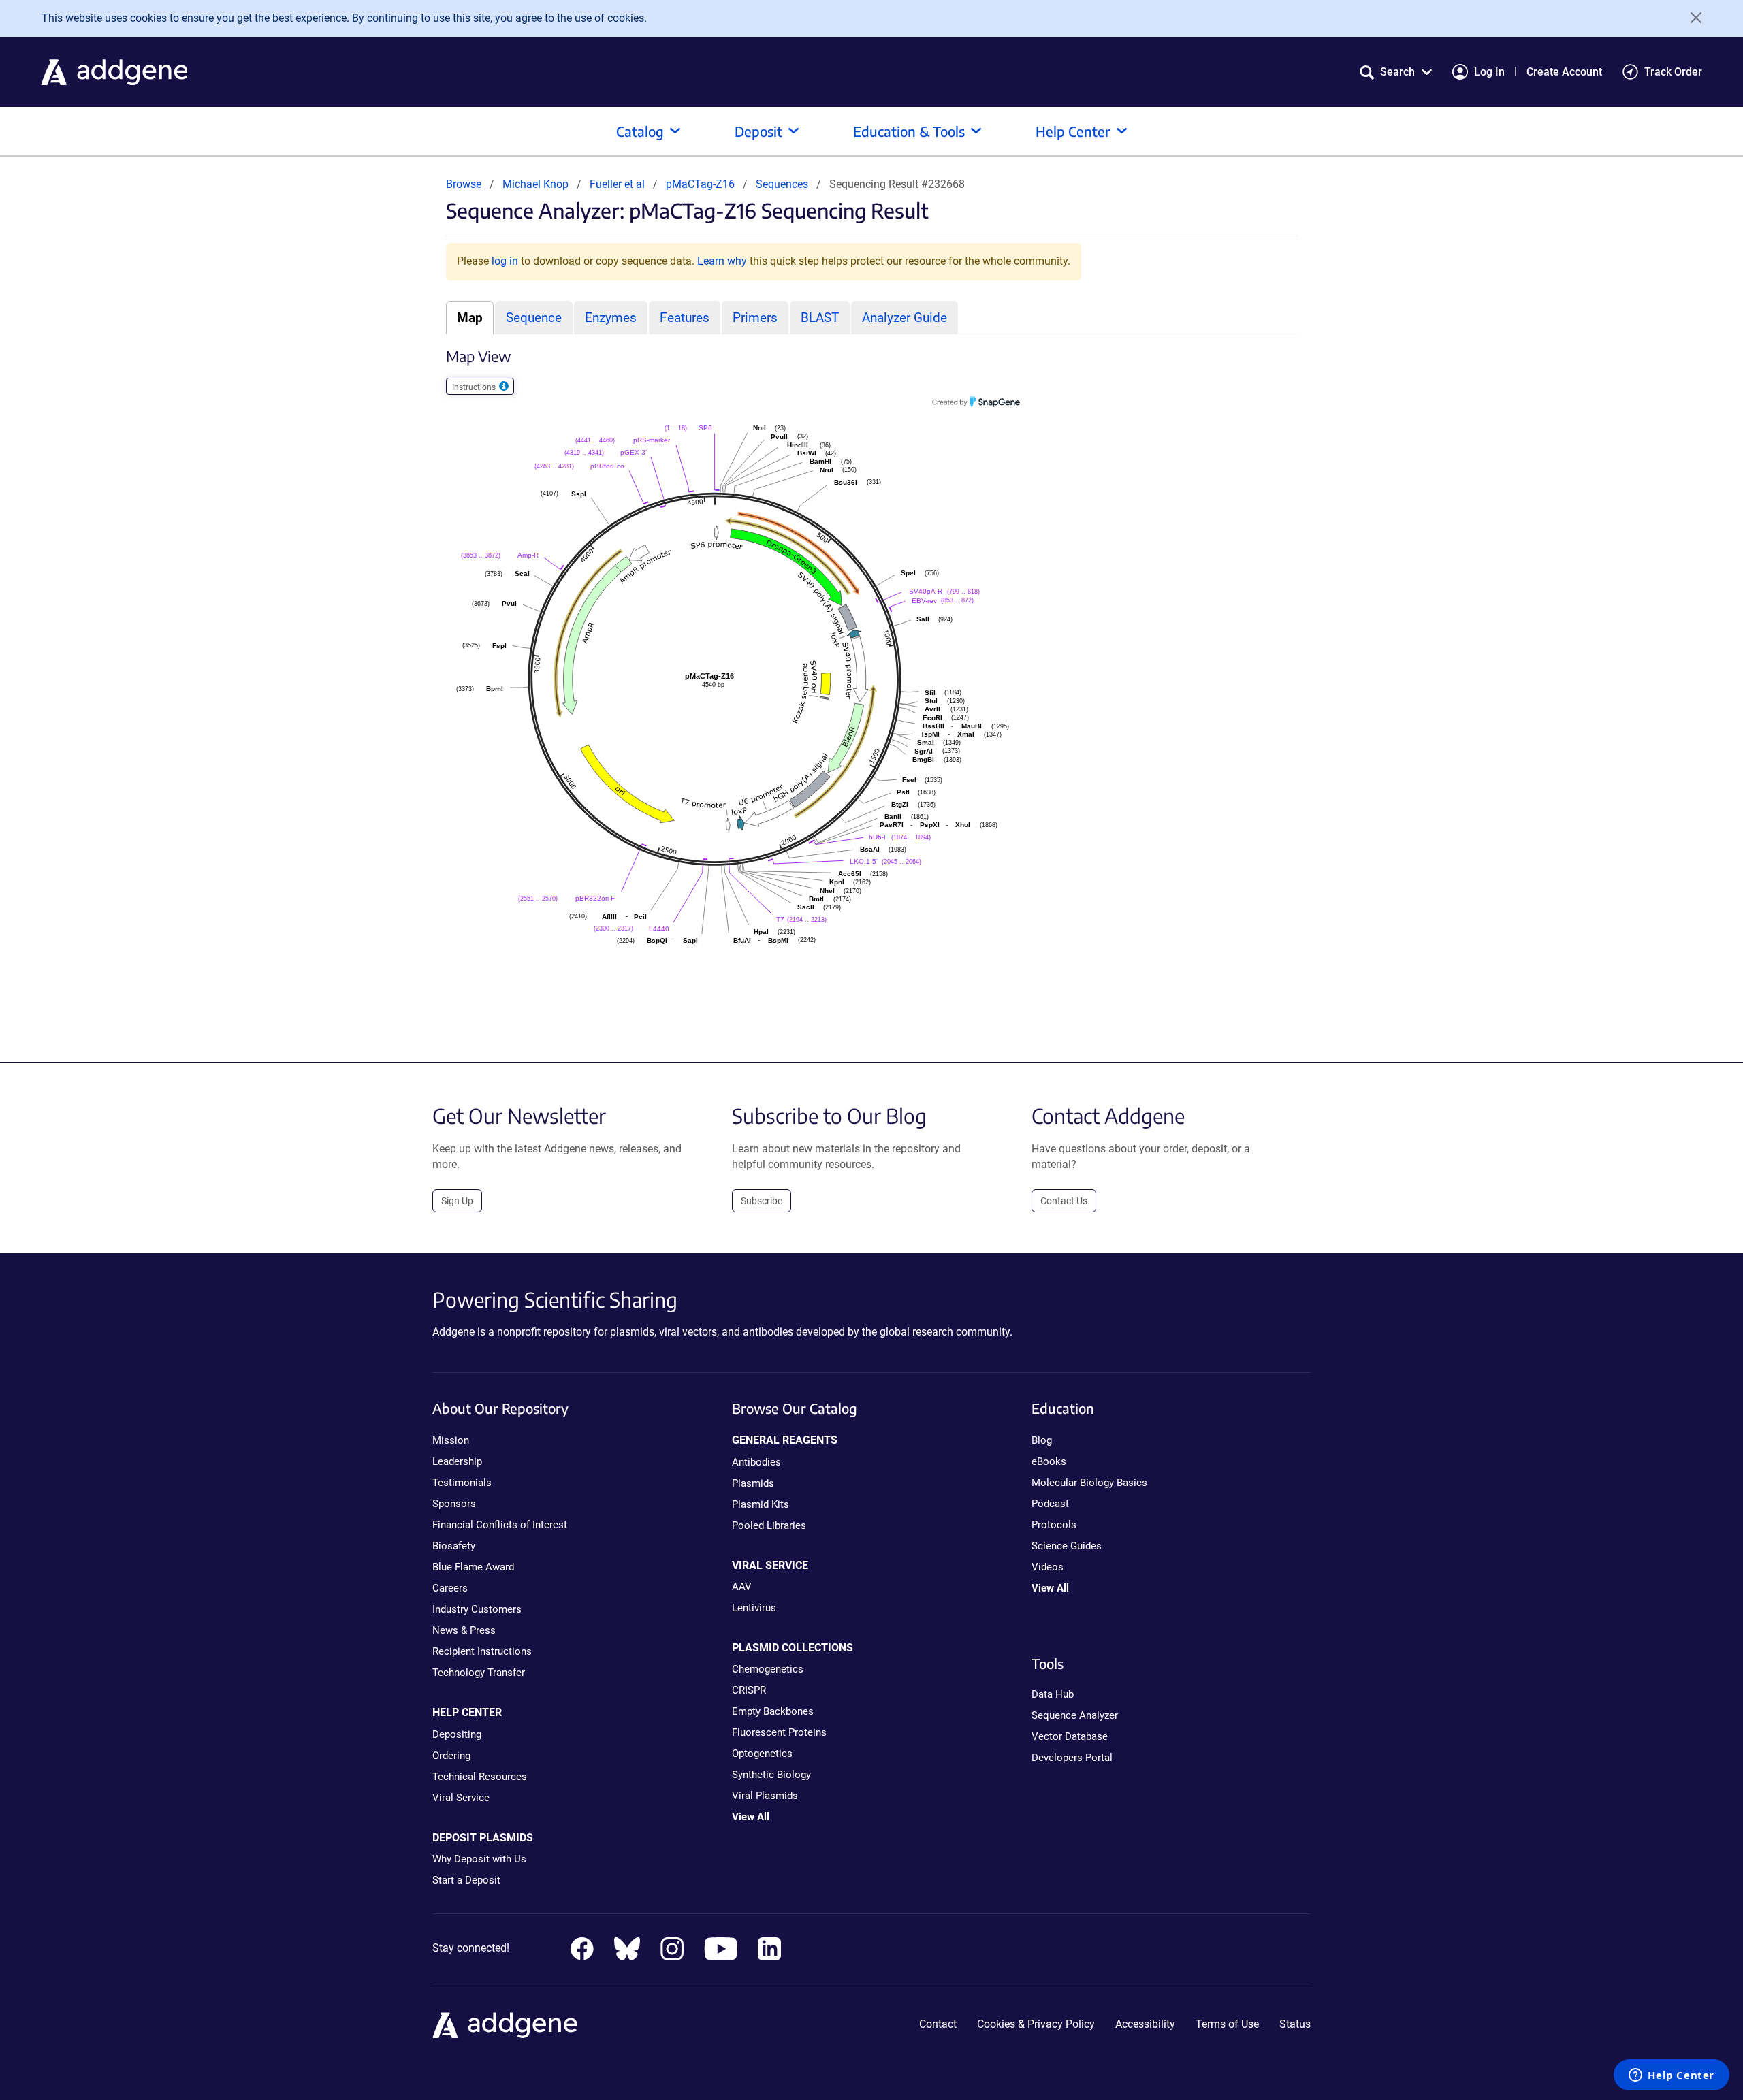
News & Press (464, 1630)
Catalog (640, 131)
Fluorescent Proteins (779, 1732)
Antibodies (756, 1462)
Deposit (758, 131)
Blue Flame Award (473, 1567)
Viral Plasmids (765, 1796)
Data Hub (1053, 1694)
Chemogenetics (768, 1669)
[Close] (1691, 18)
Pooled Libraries (769, 1525)
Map (470, 318)
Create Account (1564, 72)
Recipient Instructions (482, 1651)
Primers (755, 318)
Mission (451, 1440)
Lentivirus (754, 1608)
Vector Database (1070, 1736)
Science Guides (1067, 1546)
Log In (1489, 72)
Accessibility (1145, 2024)
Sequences (782, 184)
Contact (938, 2024)
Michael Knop (535, 184)
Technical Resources (480, 1777)
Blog (1042, 1440)
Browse (464, 184)
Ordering (451, 1756)
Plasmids (753, 1483)
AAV (742, 1587)
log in (505, 261)
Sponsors (454, 1504)
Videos (1048, 1567)
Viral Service (461, 1798)
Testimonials (462, 1483)
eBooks (1049, 1461)
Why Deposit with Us (479, 1859)
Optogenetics (762, 1754)
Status (1295, 2024)
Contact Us (1064, 1201)
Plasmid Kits (761, 1504)
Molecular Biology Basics (1089, 1483)
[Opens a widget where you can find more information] (1672, 2076)
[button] (1396, 72)
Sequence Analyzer (1075, 1715)
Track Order (1673, 72)
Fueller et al (619, 184)
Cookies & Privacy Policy (1036, 2024)
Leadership (457, 1461)
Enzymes (611, 318)
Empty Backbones (773, 1711)
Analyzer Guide (905, 318)
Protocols (1054, 1525)
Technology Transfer (479, 1673)
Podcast (1050, 1504)
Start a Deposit (466, 1880)
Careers (450, 1588)
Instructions (475, 387)
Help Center (1073, 131)
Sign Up (457, 1201)
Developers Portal (1072, 1758)
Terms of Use (1227, 2024)
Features (685, 318)
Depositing (457, 1734)
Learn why (722, 261)
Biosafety (454, 1546)
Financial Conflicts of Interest (500, 1525)
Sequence (534, 318)
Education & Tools (909, 131)
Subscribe (762, 1201)
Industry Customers (477, 1609)
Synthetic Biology (771, 1775)
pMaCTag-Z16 (702, 184)
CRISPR (749, 1690)
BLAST (820, 318)
